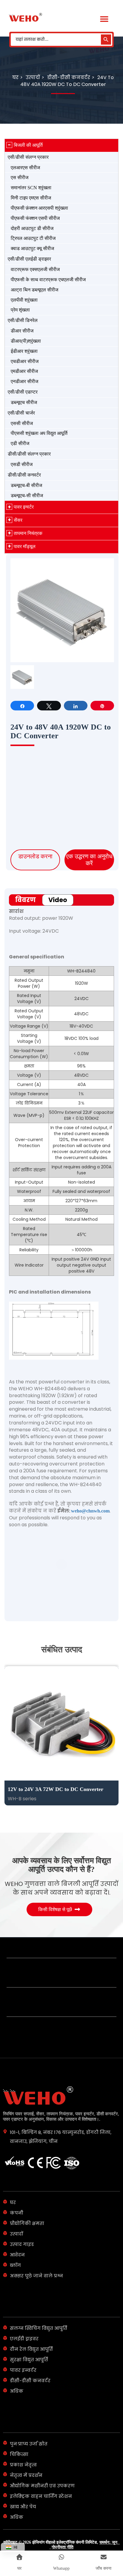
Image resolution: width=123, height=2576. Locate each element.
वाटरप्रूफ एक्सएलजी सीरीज (35, 269)
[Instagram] (71, 2537)
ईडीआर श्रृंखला (24, 351)
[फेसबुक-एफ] (52, 2537)
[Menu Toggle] (104, 19)
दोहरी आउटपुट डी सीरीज (32, 228)
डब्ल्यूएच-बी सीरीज (26, 485)
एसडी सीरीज (22, 464)
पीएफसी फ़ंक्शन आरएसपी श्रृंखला (39, 208)
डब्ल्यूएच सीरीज (24, 402)
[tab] (61, 900)
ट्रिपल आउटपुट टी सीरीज (33, 238)
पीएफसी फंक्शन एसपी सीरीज (35, 218)
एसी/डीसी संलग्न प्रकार (28, 157)
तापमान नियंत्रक (28, 533)
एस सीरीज (20, 177)
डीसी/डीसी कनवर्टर (24, 475)
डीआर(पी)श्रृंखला (26, 341)
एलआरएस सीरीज (25, 168)
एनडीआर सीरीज (24, 381)
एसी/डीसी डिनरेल (23, 320)
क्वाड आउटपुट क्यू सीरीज (32, 248)
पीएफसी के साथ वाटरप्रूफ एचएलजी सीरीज (48, 280)
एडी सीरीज (20, 443)
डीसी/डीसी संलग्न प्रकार (29, 454)
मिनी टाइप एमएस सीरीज (31, 198)
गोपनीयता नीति (63, 2521)
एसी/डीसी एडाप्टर (23, 392)
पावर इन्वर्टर (24, 507)
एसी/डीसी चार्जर (21, 413)
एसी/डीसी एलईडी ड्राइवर (29, 259)
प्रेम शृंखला (20, 310)
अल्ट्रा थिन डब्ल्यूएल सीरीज (34, 290)
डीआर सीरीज (22, 331)
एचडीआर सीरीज (25, 361)
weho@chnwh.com (90, 1283)
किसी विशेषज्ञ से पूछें (55, 1884)
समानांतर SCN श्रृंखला (31, 188)
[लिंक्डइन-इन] (61, 2537)
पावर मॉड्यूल (25, 546)
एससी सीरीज (22, 423)
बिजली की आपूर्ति (28, 145)
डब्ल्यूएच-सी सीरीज (27, 496)
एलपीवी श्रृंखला (24, 300)
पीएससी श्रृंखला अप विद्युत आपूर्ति (39, 433)
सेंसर (18, 520)
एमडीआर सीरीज (24, 371)
